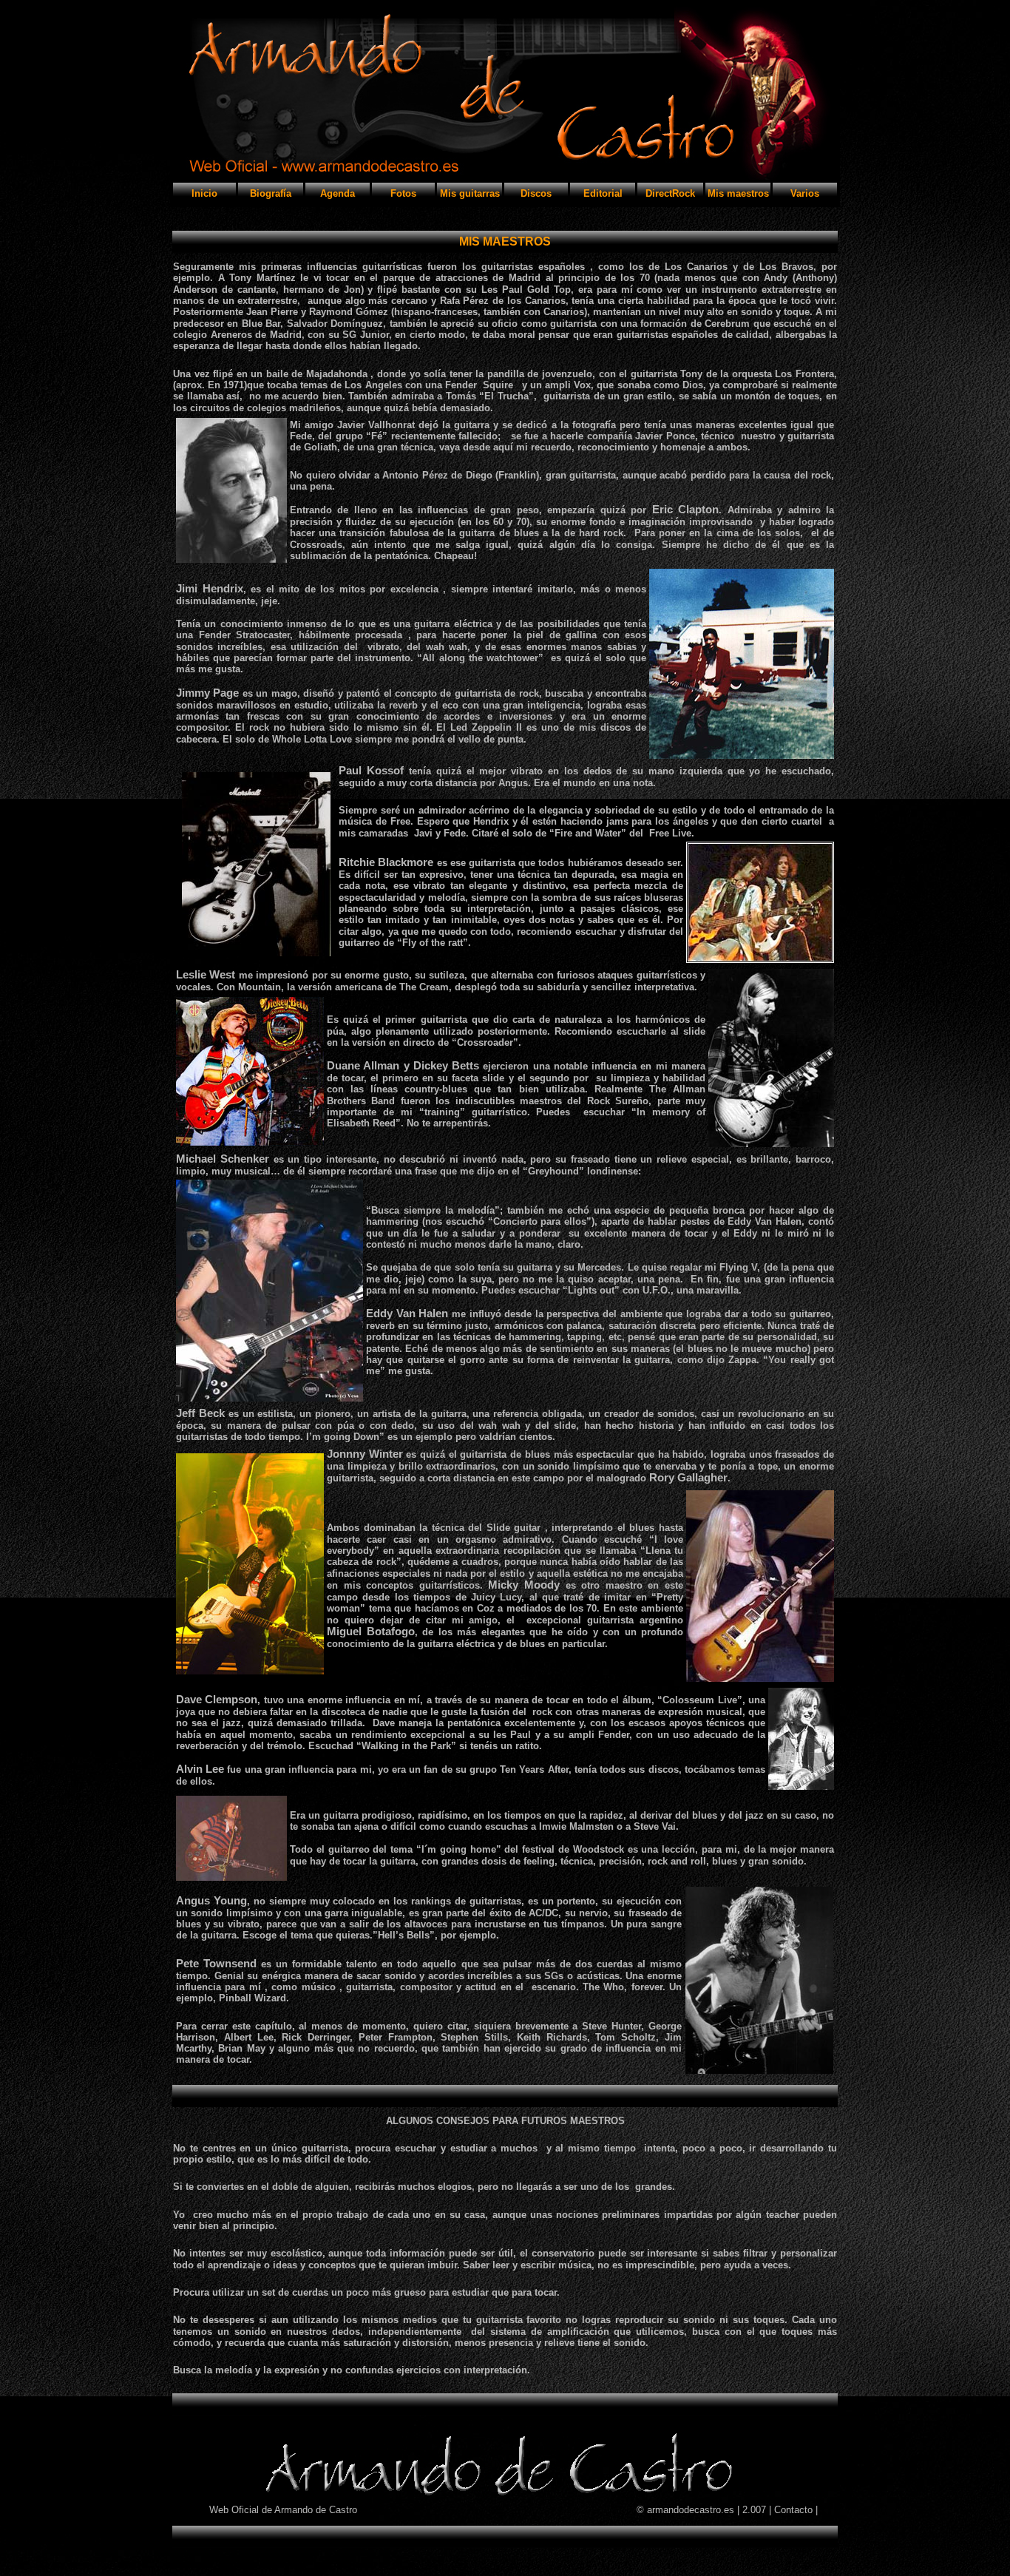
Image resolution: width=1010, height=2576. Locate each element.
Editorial (603, 193)
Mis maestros (738, 193)
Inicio (204, 193)
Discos (536, 193)
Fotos (403, 193)
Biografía (271, 193)
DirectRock (670, 193)
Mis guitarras (470, 193)
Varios (805, 193)
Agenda (338, 193)
